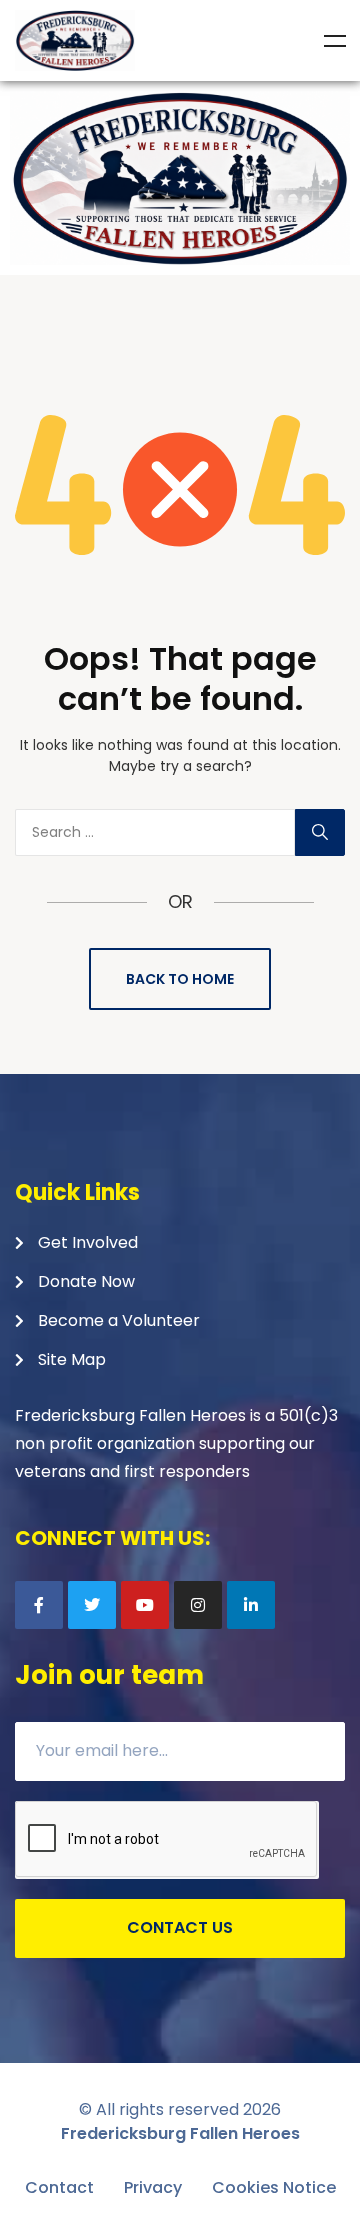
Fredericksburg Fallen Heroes (180, 2133)
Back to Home (180, 979)
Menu (335, 41)
